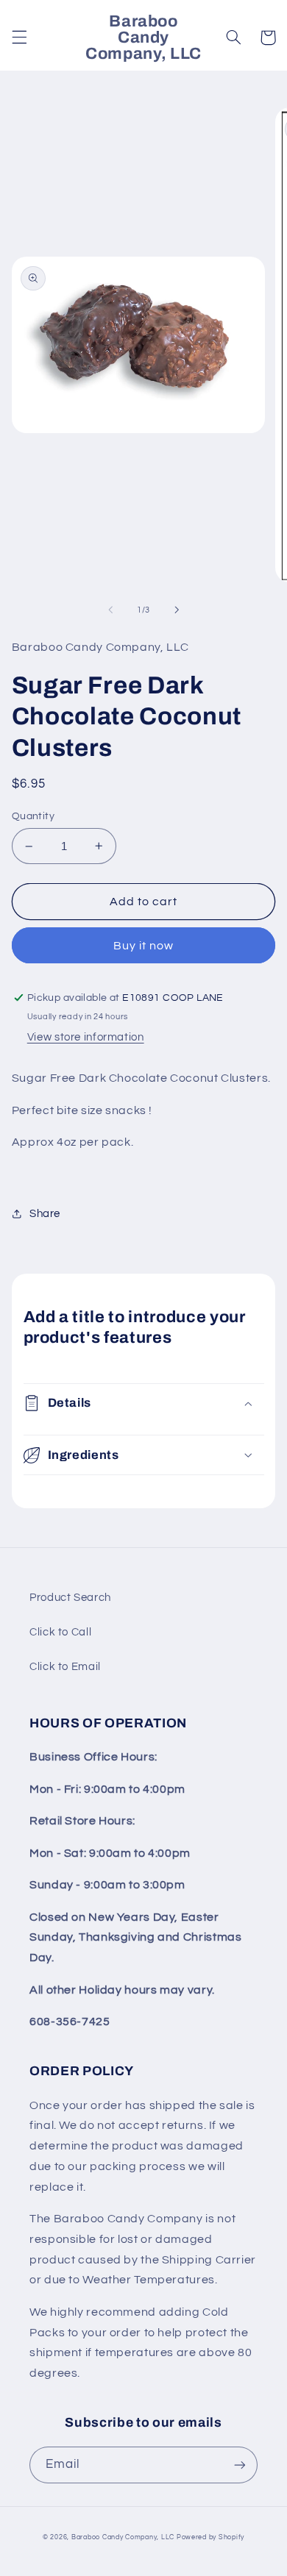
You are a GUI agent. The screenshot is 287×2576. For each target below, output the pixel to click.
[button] (19, 38)
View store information (86, 1037)
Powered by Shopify (210, 2537)
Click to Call (60, 1632)
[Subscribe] (240, 2465)
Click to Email (65, 1667)
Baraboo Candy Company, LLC (123, 2537)
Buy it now (144, 946)
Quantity (33, 816)
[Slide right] (177, 610)
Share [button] (45, 1214)
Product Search (70, 1598)
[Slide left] (110, 610)
